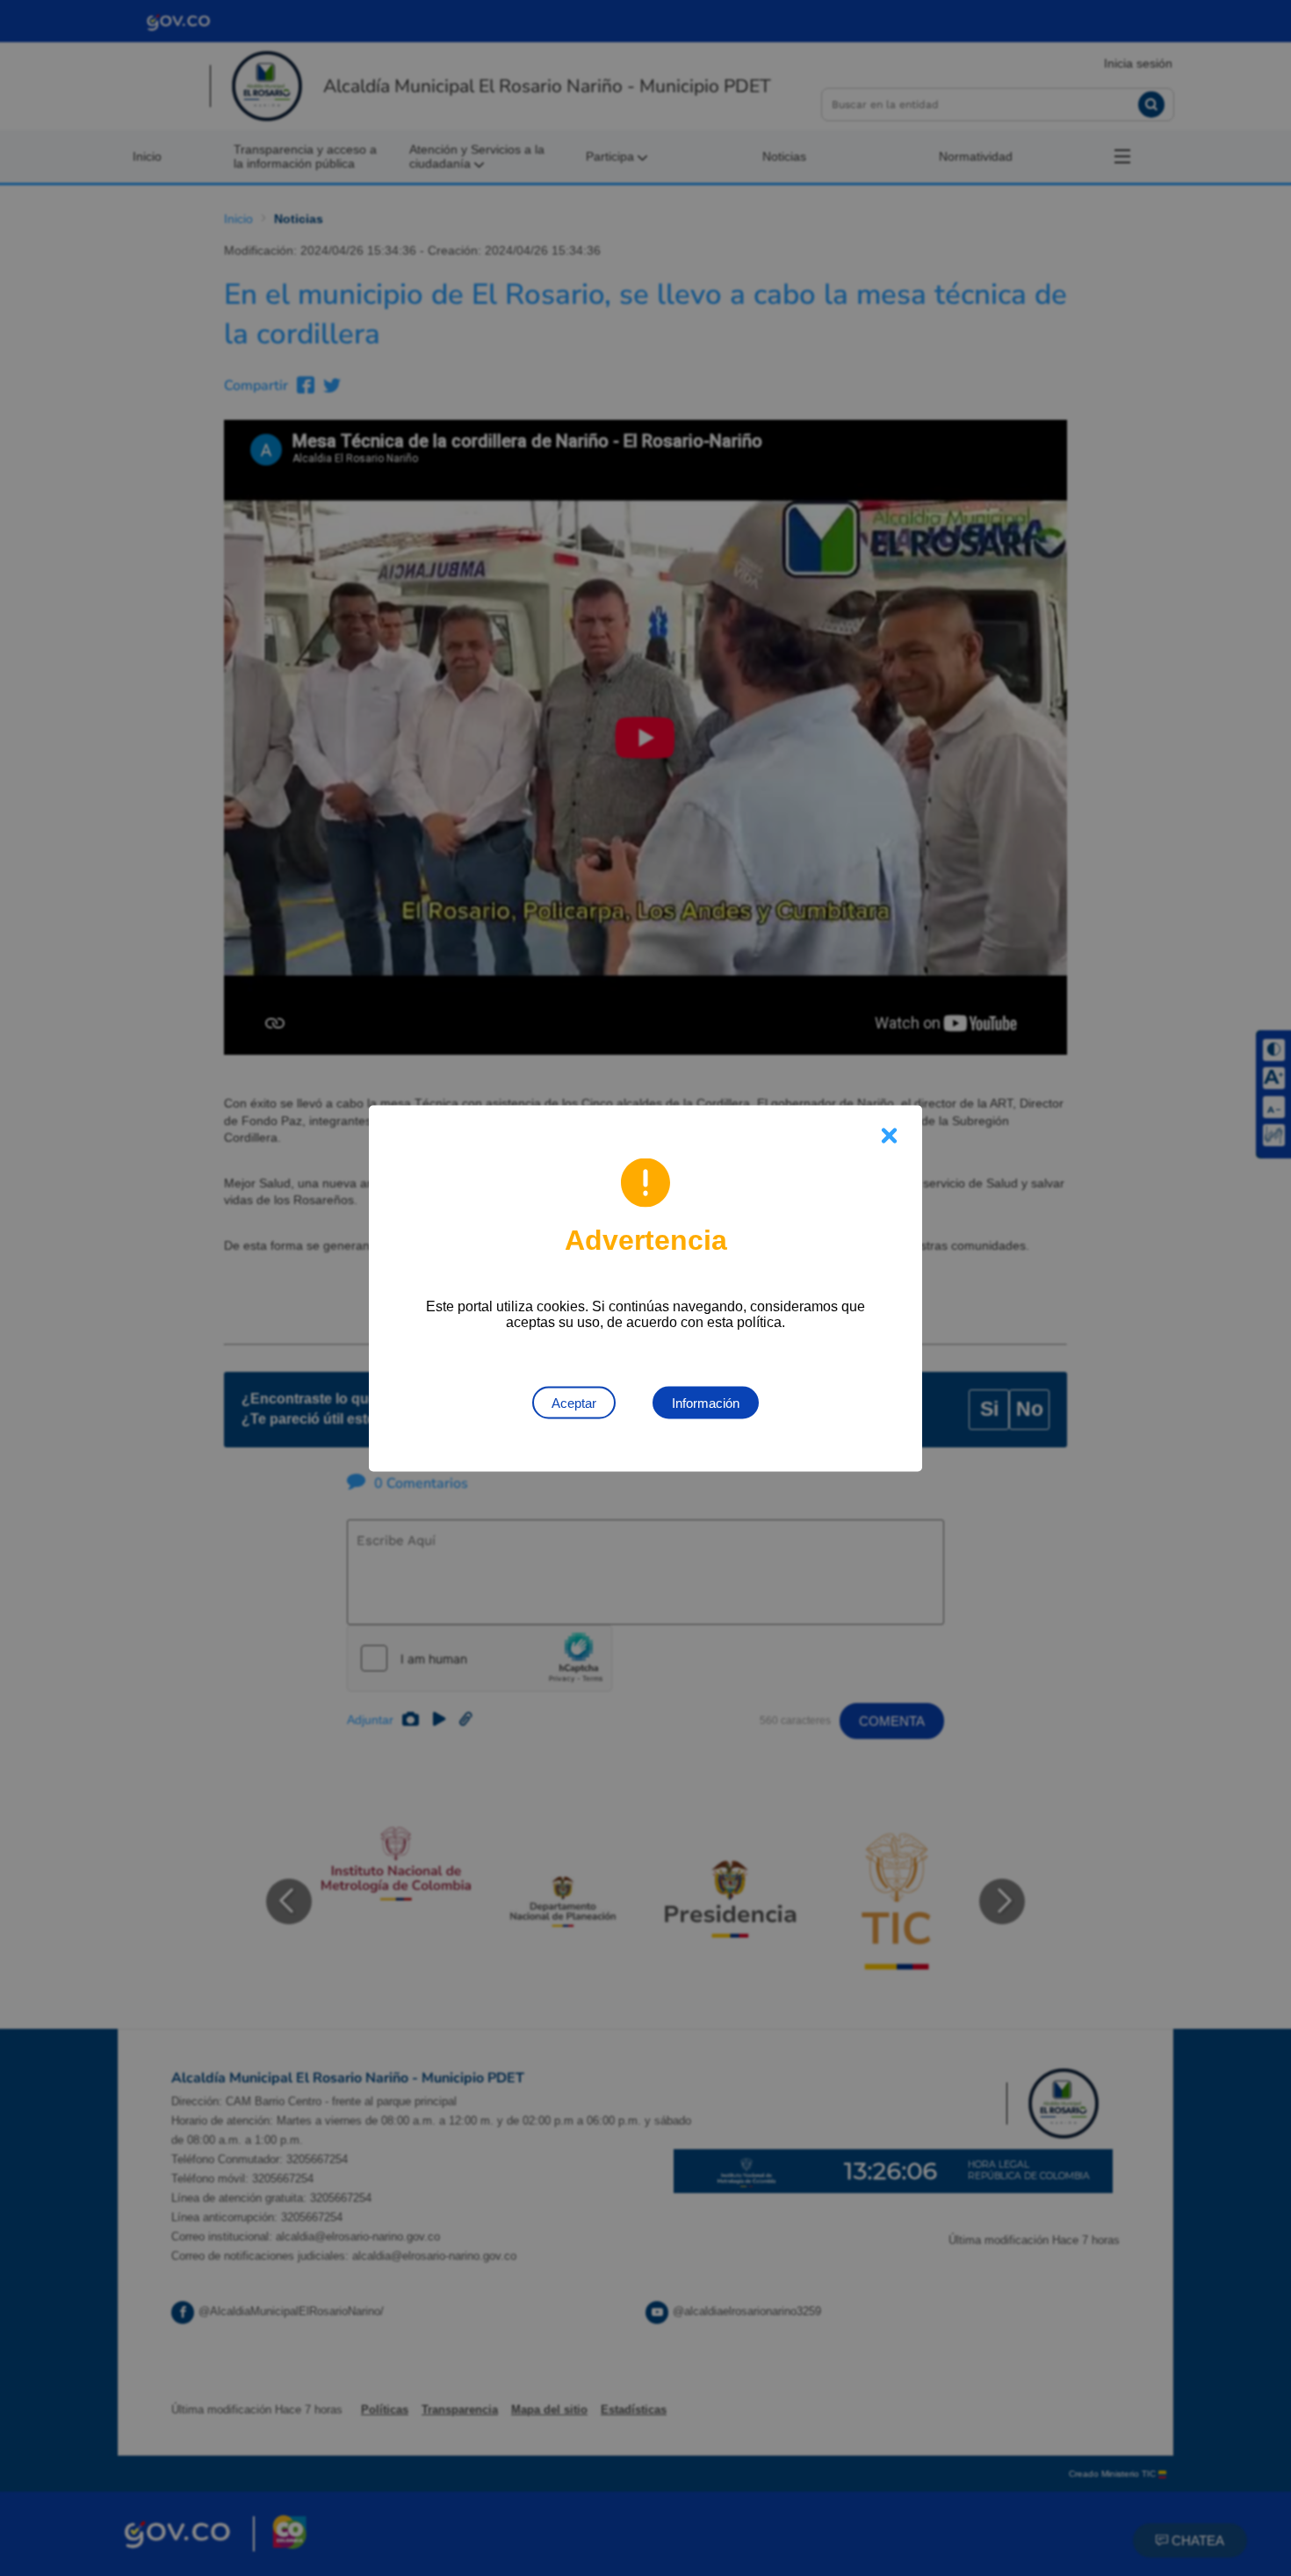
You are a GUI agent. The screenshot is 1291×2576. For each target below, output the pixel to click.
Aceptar (574, 1402)
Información (706, 1402)
